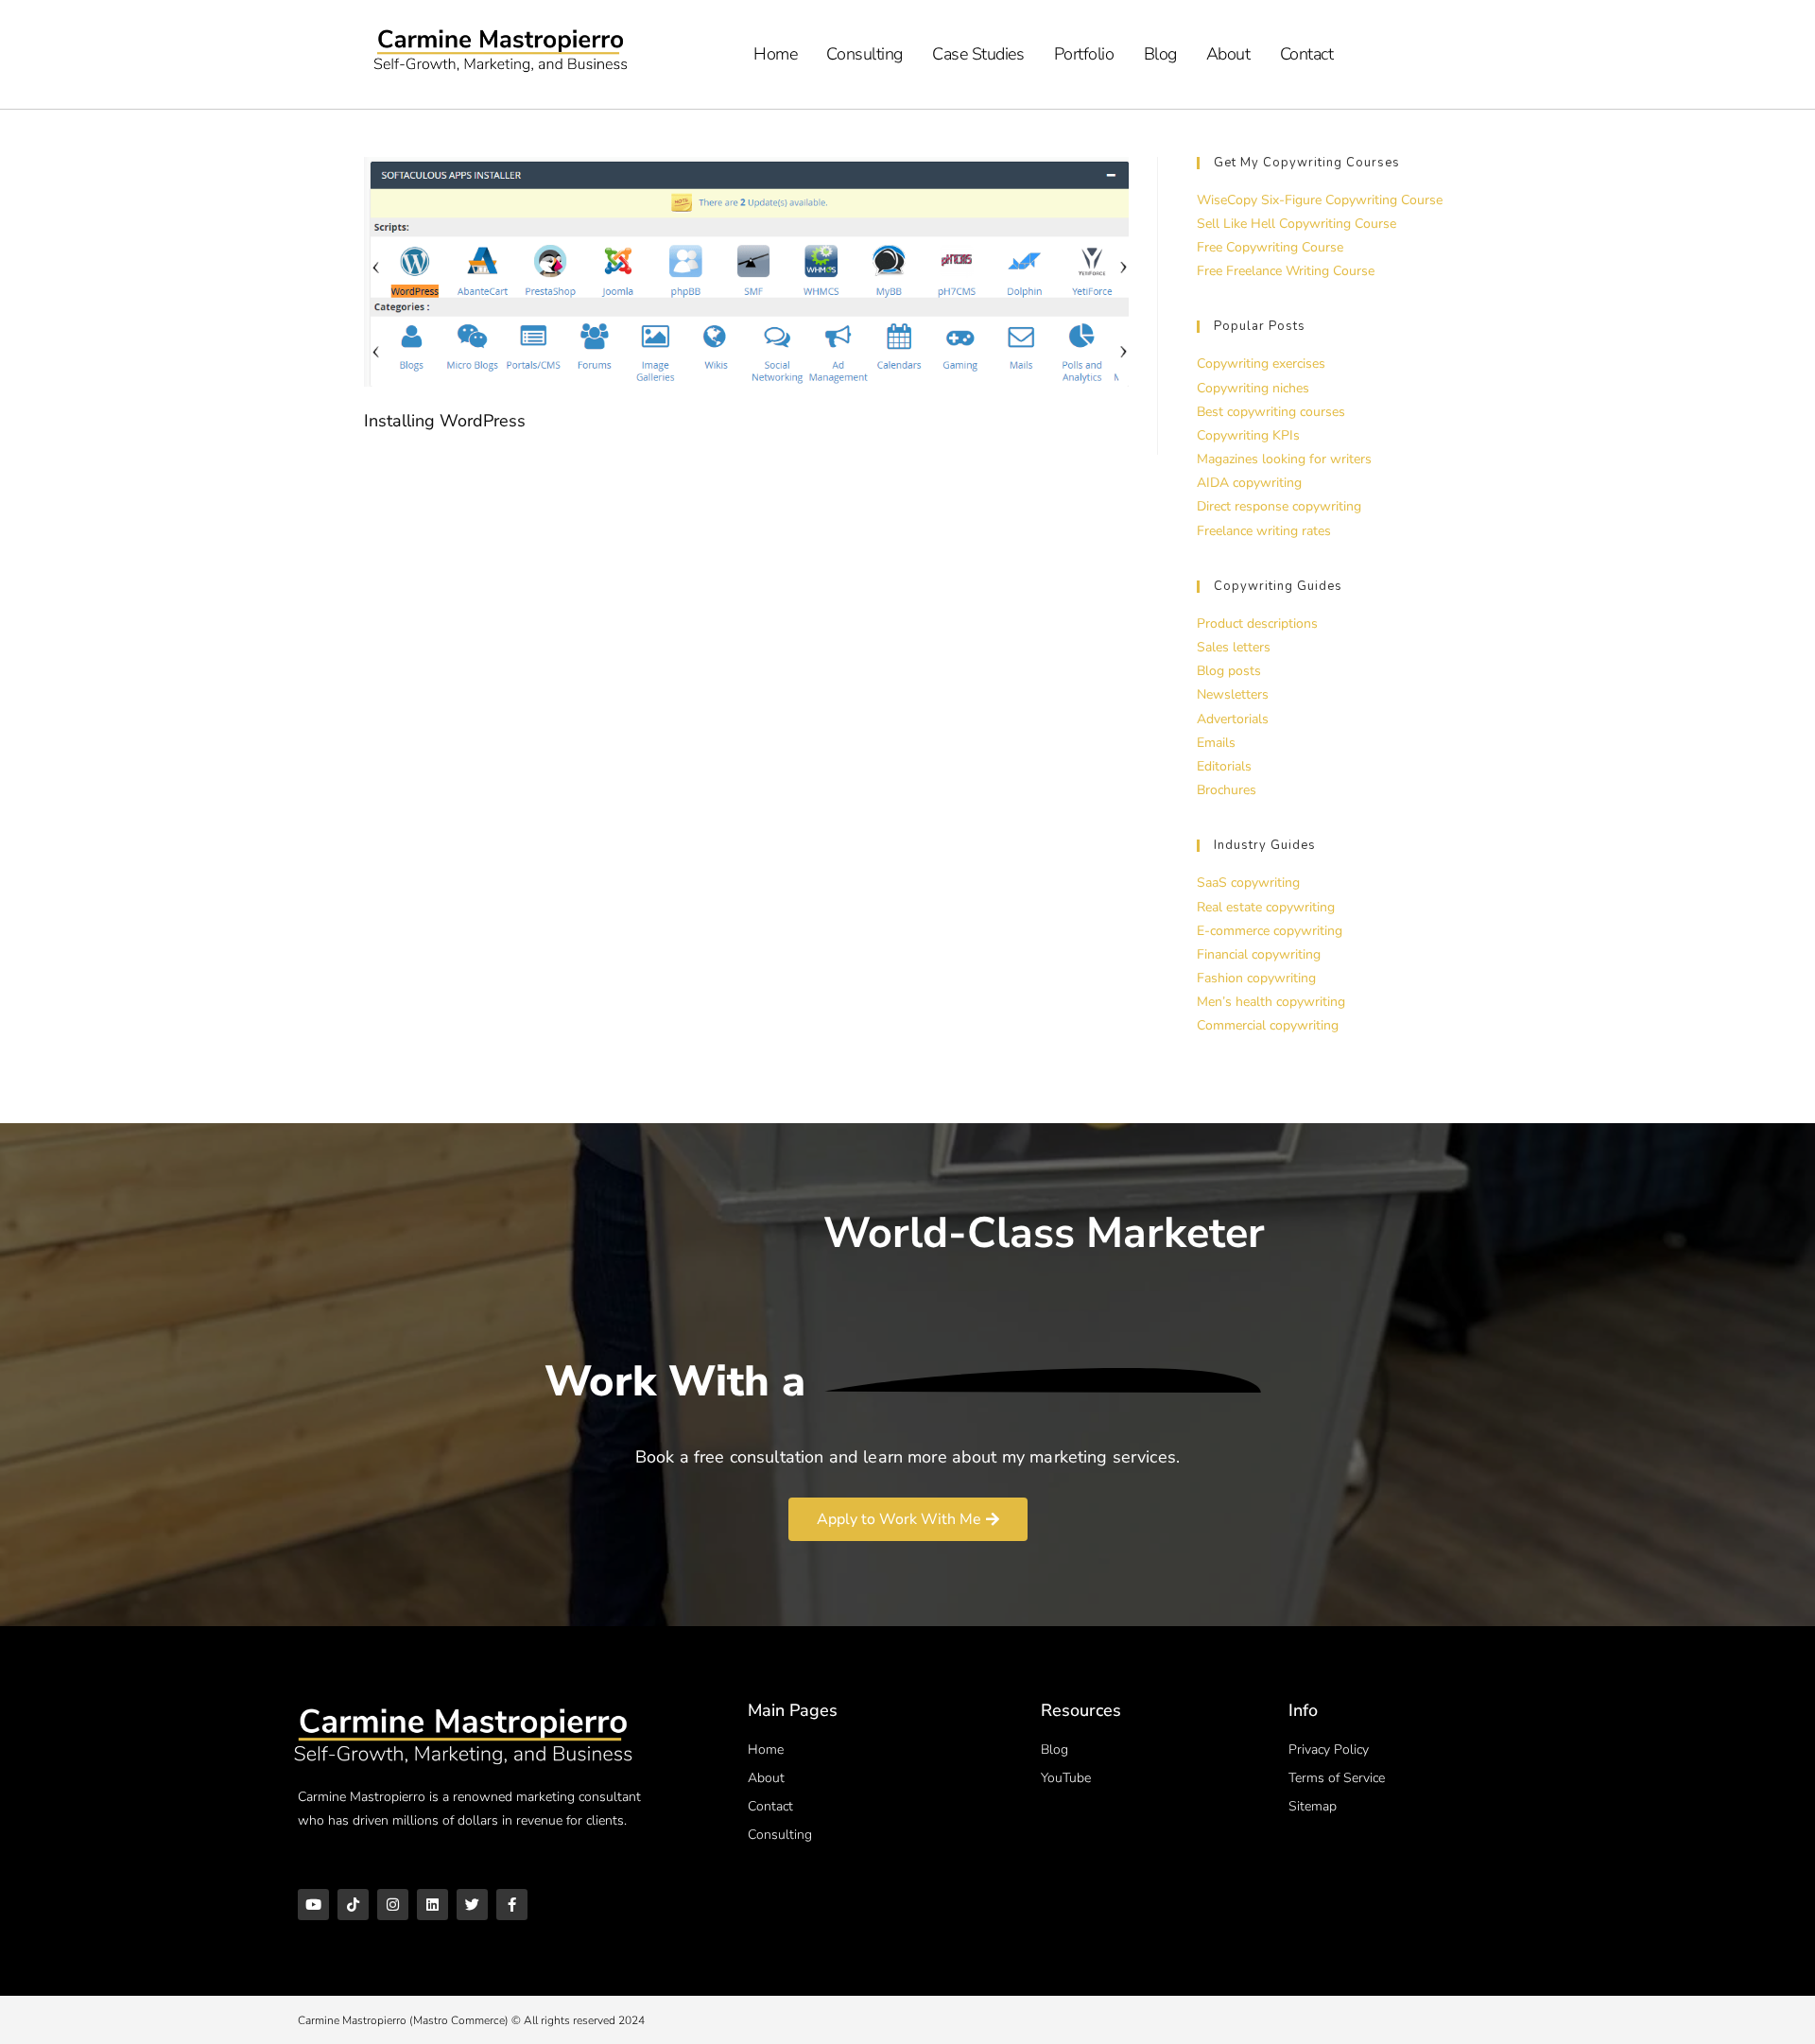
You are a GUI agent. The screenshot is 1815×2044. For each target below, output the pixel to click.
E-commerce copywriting (1270, 931)
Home (775, 54)
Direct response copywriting (1279, 506)
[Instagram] (393, 1905)
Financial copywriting (1259, 954)
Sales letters (1234, 647)
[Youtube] (313, 1905)
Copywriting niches (1253, 388)
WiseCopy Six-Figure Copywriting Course (1320, 200)
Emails (1216, 743)
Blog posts (1229, 671)
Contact (1307, 54)
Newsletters (1233, 694)
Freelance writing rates (1264, 531)
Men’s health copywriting (1271, 1002)
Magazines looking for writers (1284, 459)
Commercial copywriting (1268, 1025)
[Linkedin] (432, 1905)
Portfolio (1084, 54)
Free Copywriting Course (1270, 247)
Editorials (1224, 766)
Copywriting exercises (1261, 364)
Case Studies (978, 54)
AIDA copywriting (1249, 483)
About (1228, 54)
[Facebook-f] (512, 1905)
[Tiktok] (353, 1905)
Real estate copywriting (1266, 907)
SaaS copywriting (1248, 883)
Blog (1160, 54)
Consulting (864, 54)
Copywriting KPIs (1248, 435)
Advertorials (1233, 719)
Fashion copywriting (1256, 978)
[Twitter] (472, 1905)
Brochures (1227, 790)
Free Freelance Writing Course (1286, 271)
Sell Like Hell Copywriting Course (1296, 224)
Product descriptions (1257, 624)
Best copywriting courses (1271, 412)
